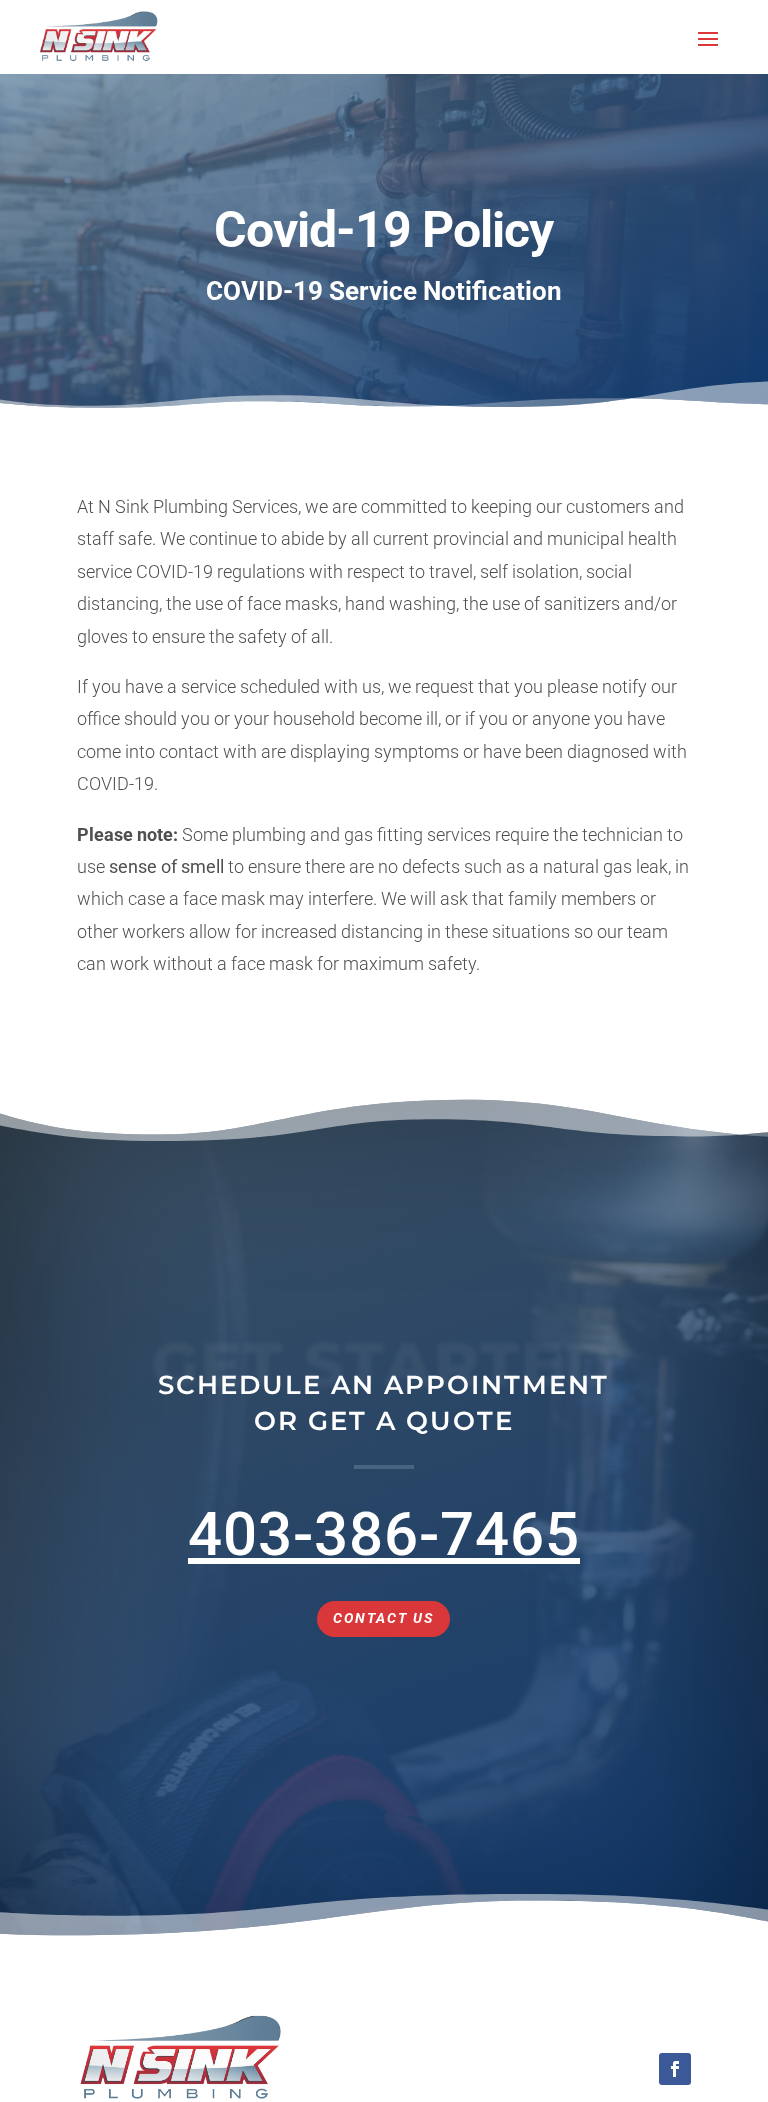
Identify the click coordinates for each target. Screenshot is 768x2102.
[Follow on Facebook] (675, 2069)
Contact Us (383, 1618)
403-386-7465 (384, 1534)
